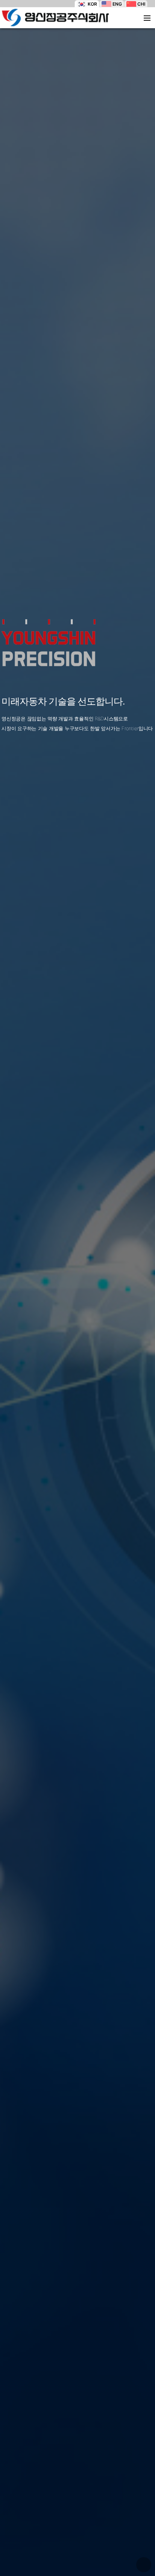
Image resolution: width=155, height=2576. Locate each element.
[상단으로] (144, 2565)
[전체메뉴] (147, 18)
